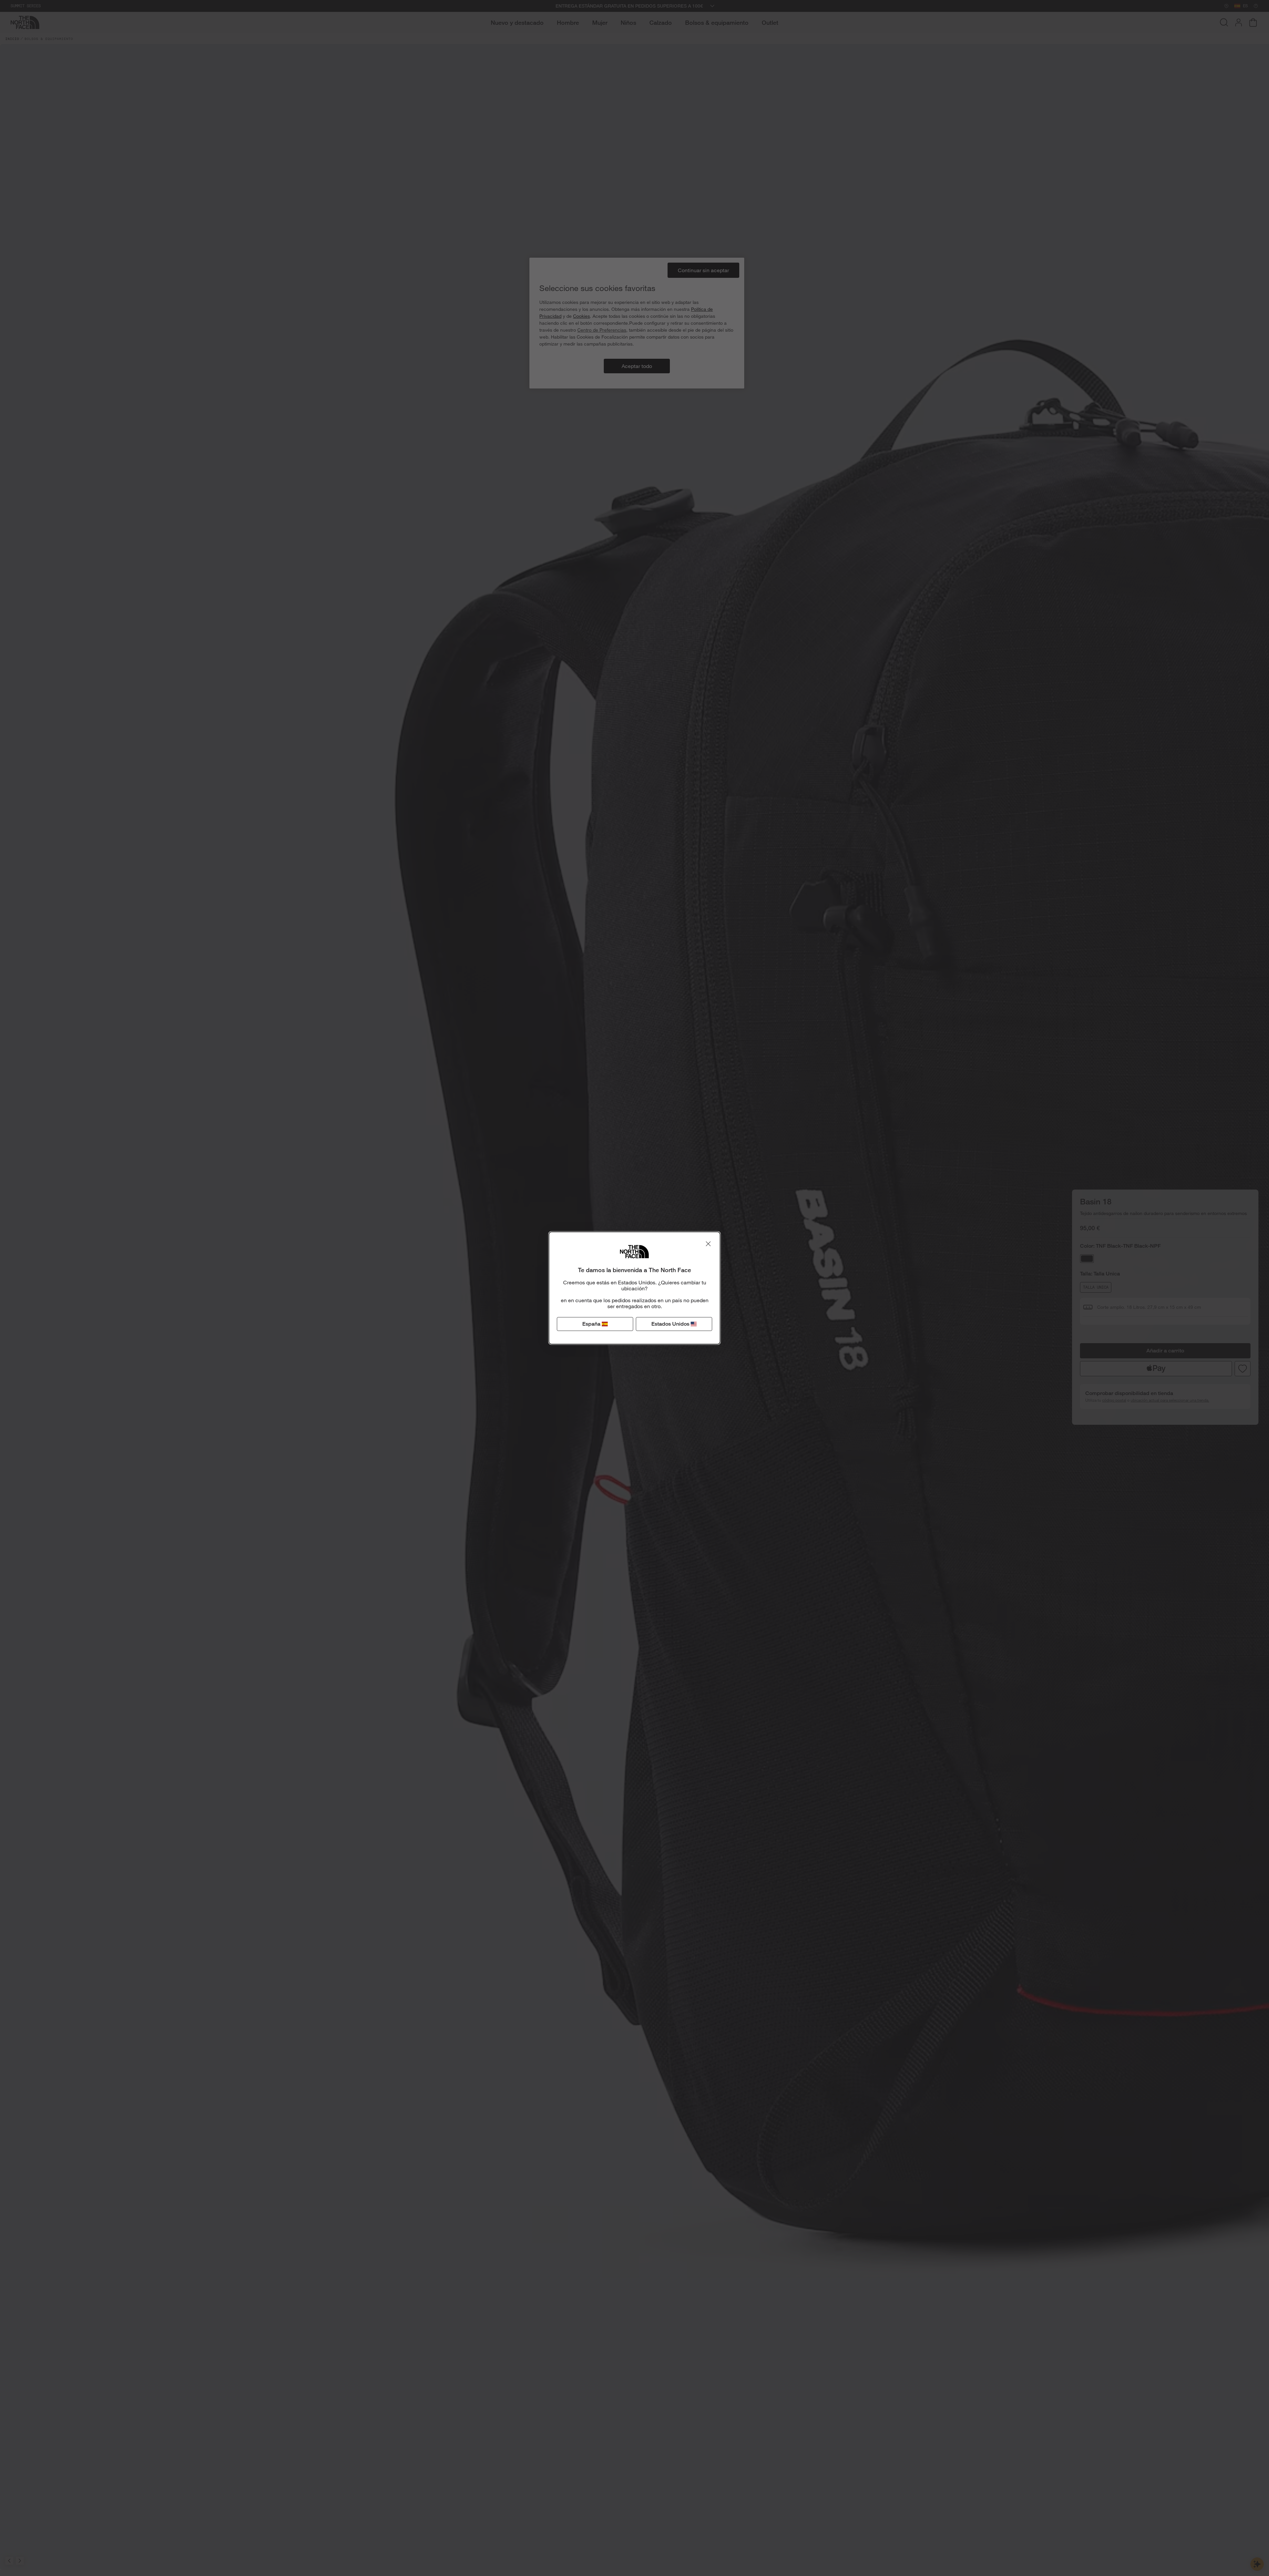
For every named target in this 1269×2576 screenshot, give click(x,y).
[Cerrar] (708, 1244)
